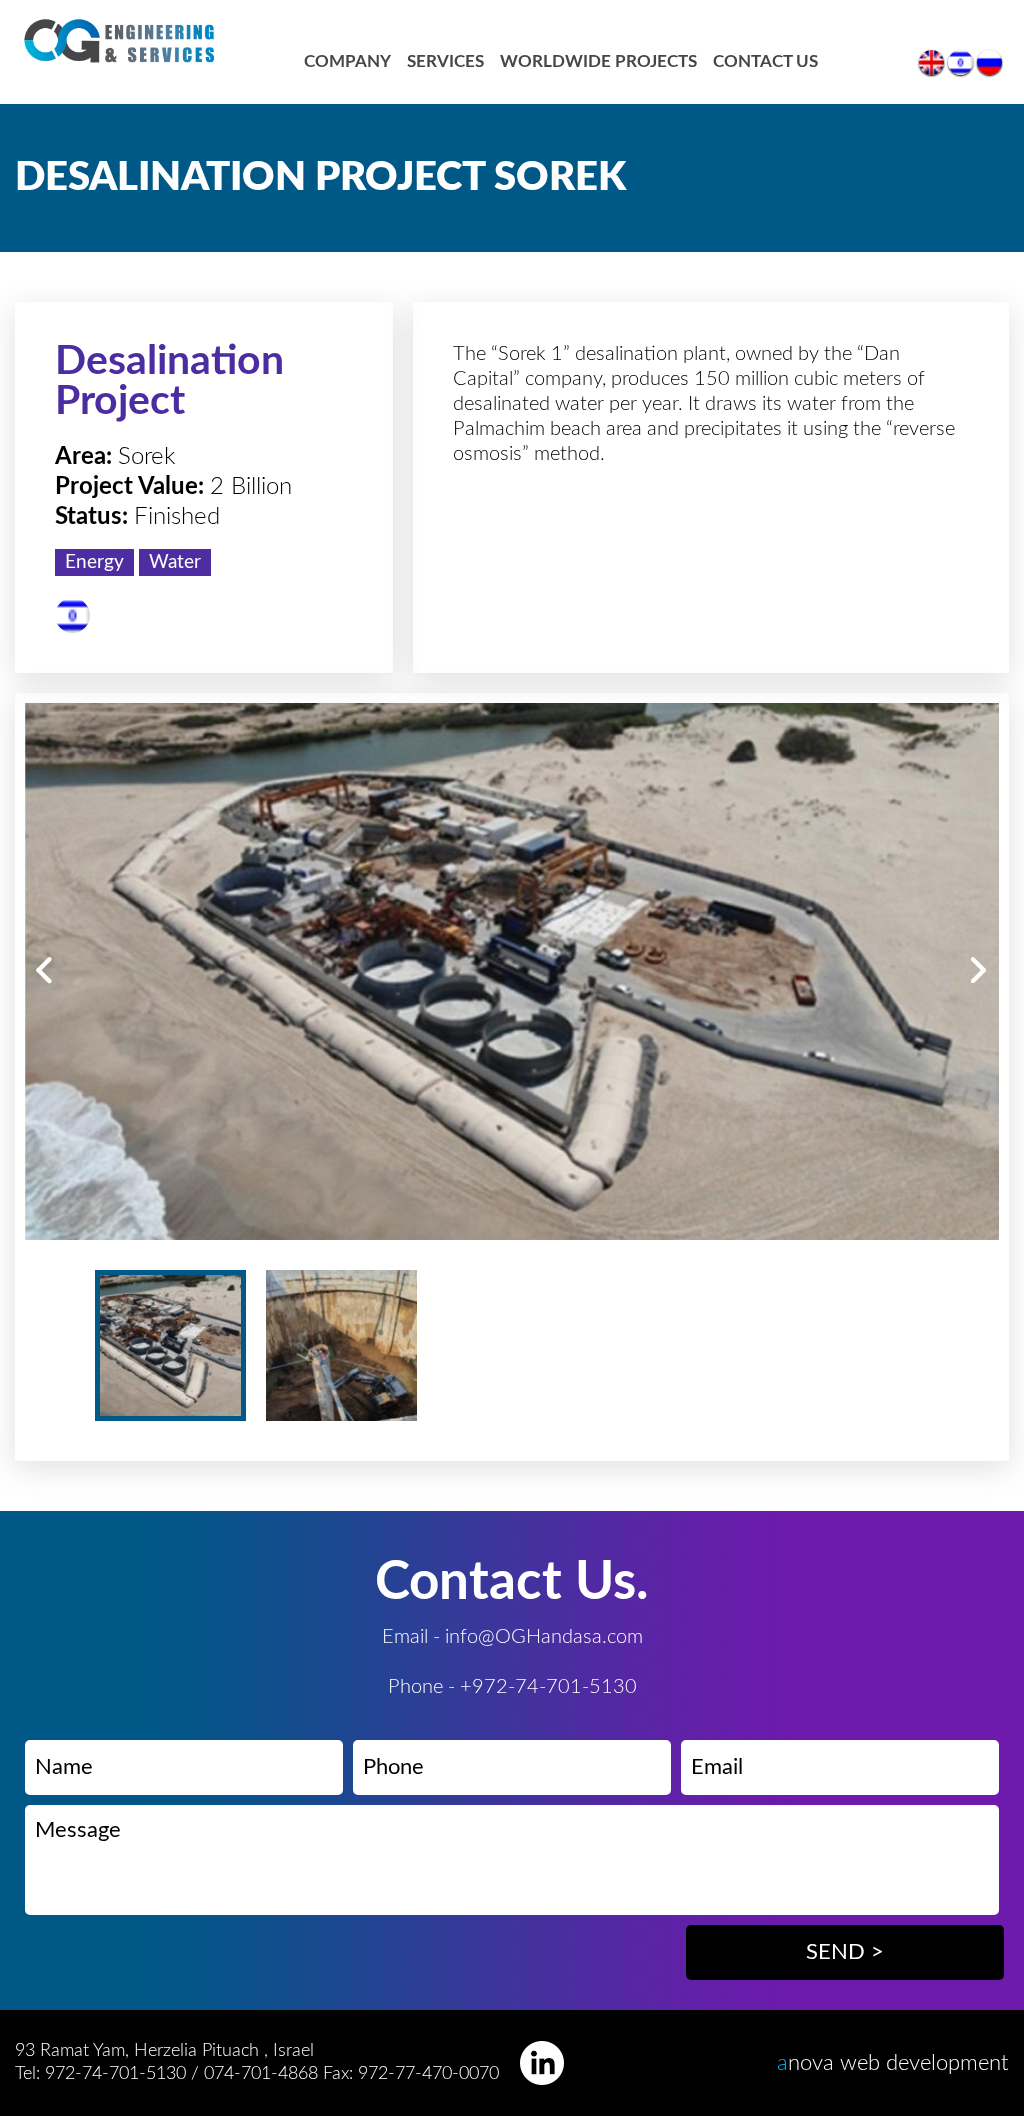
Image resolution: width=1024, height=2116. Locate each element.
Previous (44, 971)
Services (445, 61)
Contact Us (765, 61)
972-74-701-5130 (115, 2074)
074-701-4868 (263, 2074)
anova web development (893, 2063)
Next (980, 971)
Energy (94, 562)
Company (347, 61)
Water (175, 562)
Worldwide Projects (598, 61)
